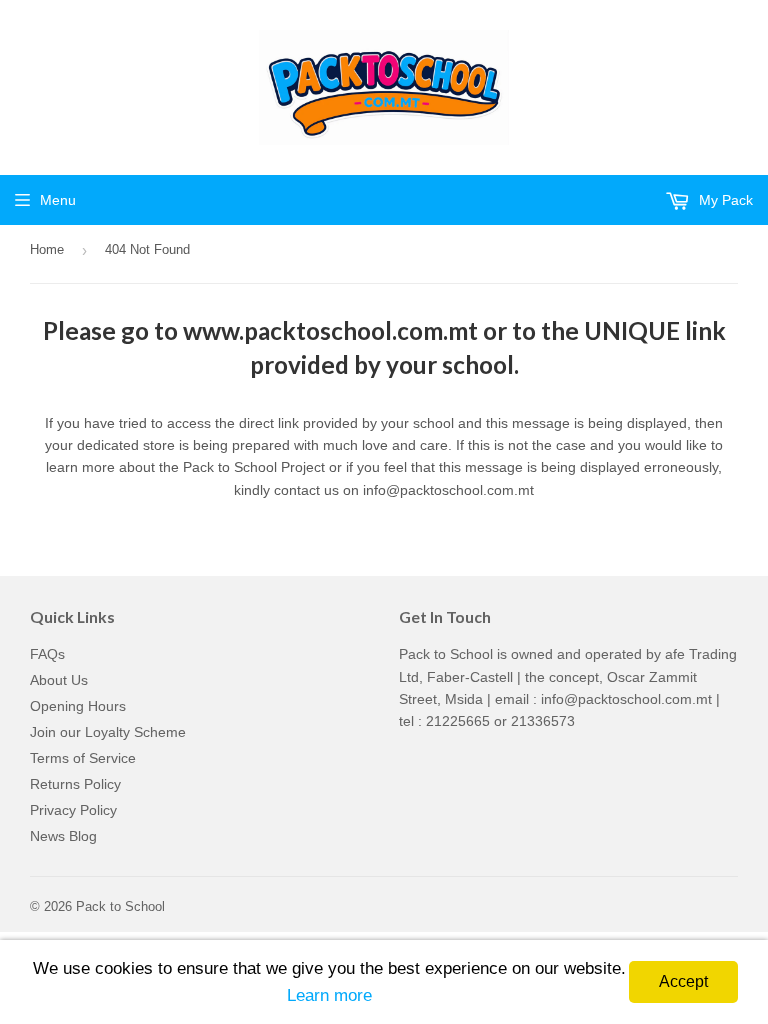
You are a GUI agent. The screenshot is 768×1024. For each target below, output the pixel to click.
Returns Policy (75, 784)
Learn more (329, 995)
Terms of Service (83, 758)
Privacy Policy (73, 810)
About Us (59, 680)
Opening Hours (78, 706)
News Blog (63, 836)
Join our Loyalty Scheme (108, 732)
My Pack (724, 200)
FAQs (47, 654)
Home (47, 249)
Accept (683, 981)
